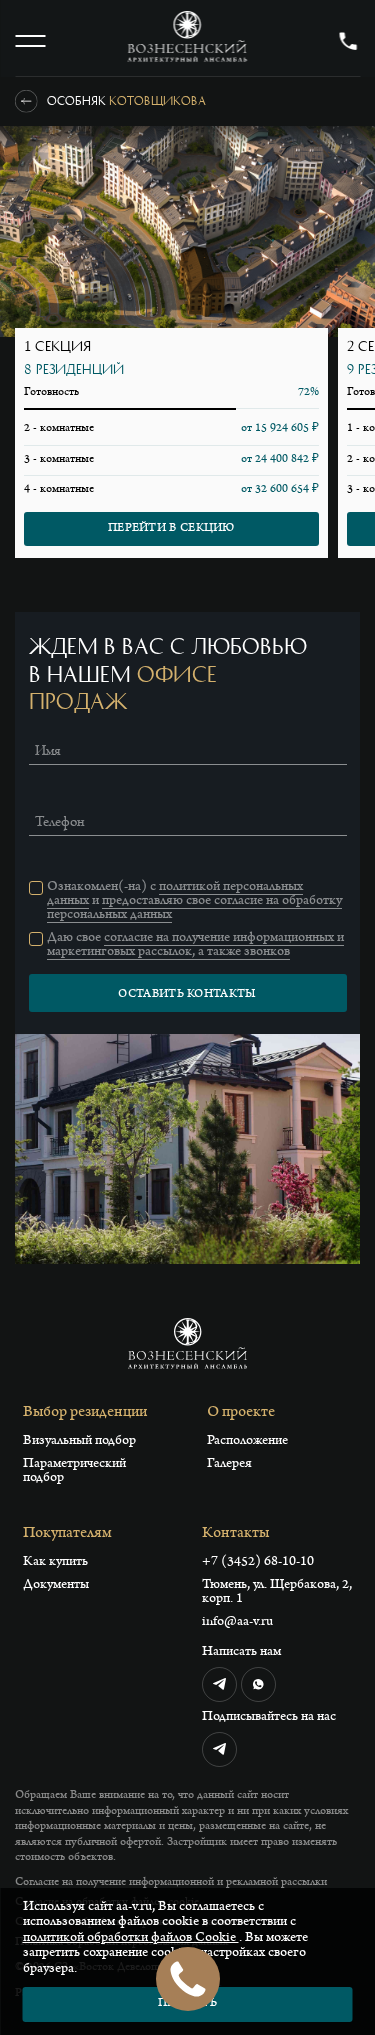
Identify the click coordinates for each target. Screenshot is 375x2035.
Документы (56, 1586)
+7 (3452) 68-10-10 (258, 1563)
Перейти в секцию (171, 529)
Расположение (247, 1442)
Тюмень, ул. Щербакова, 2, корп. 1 (277, 1593)
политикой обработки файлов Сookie (131, 1939)
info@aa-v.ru (237, 1623)
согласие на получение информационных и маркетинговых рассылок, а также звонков (195, 946)
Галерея (229, 1465)
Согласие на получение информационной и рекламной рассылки (171, 1883)
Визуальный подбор (79, 1442)
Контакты (235, 1534)
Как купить (55, 1563)
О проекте (241, 1413)
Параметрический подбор (74, 1472)
